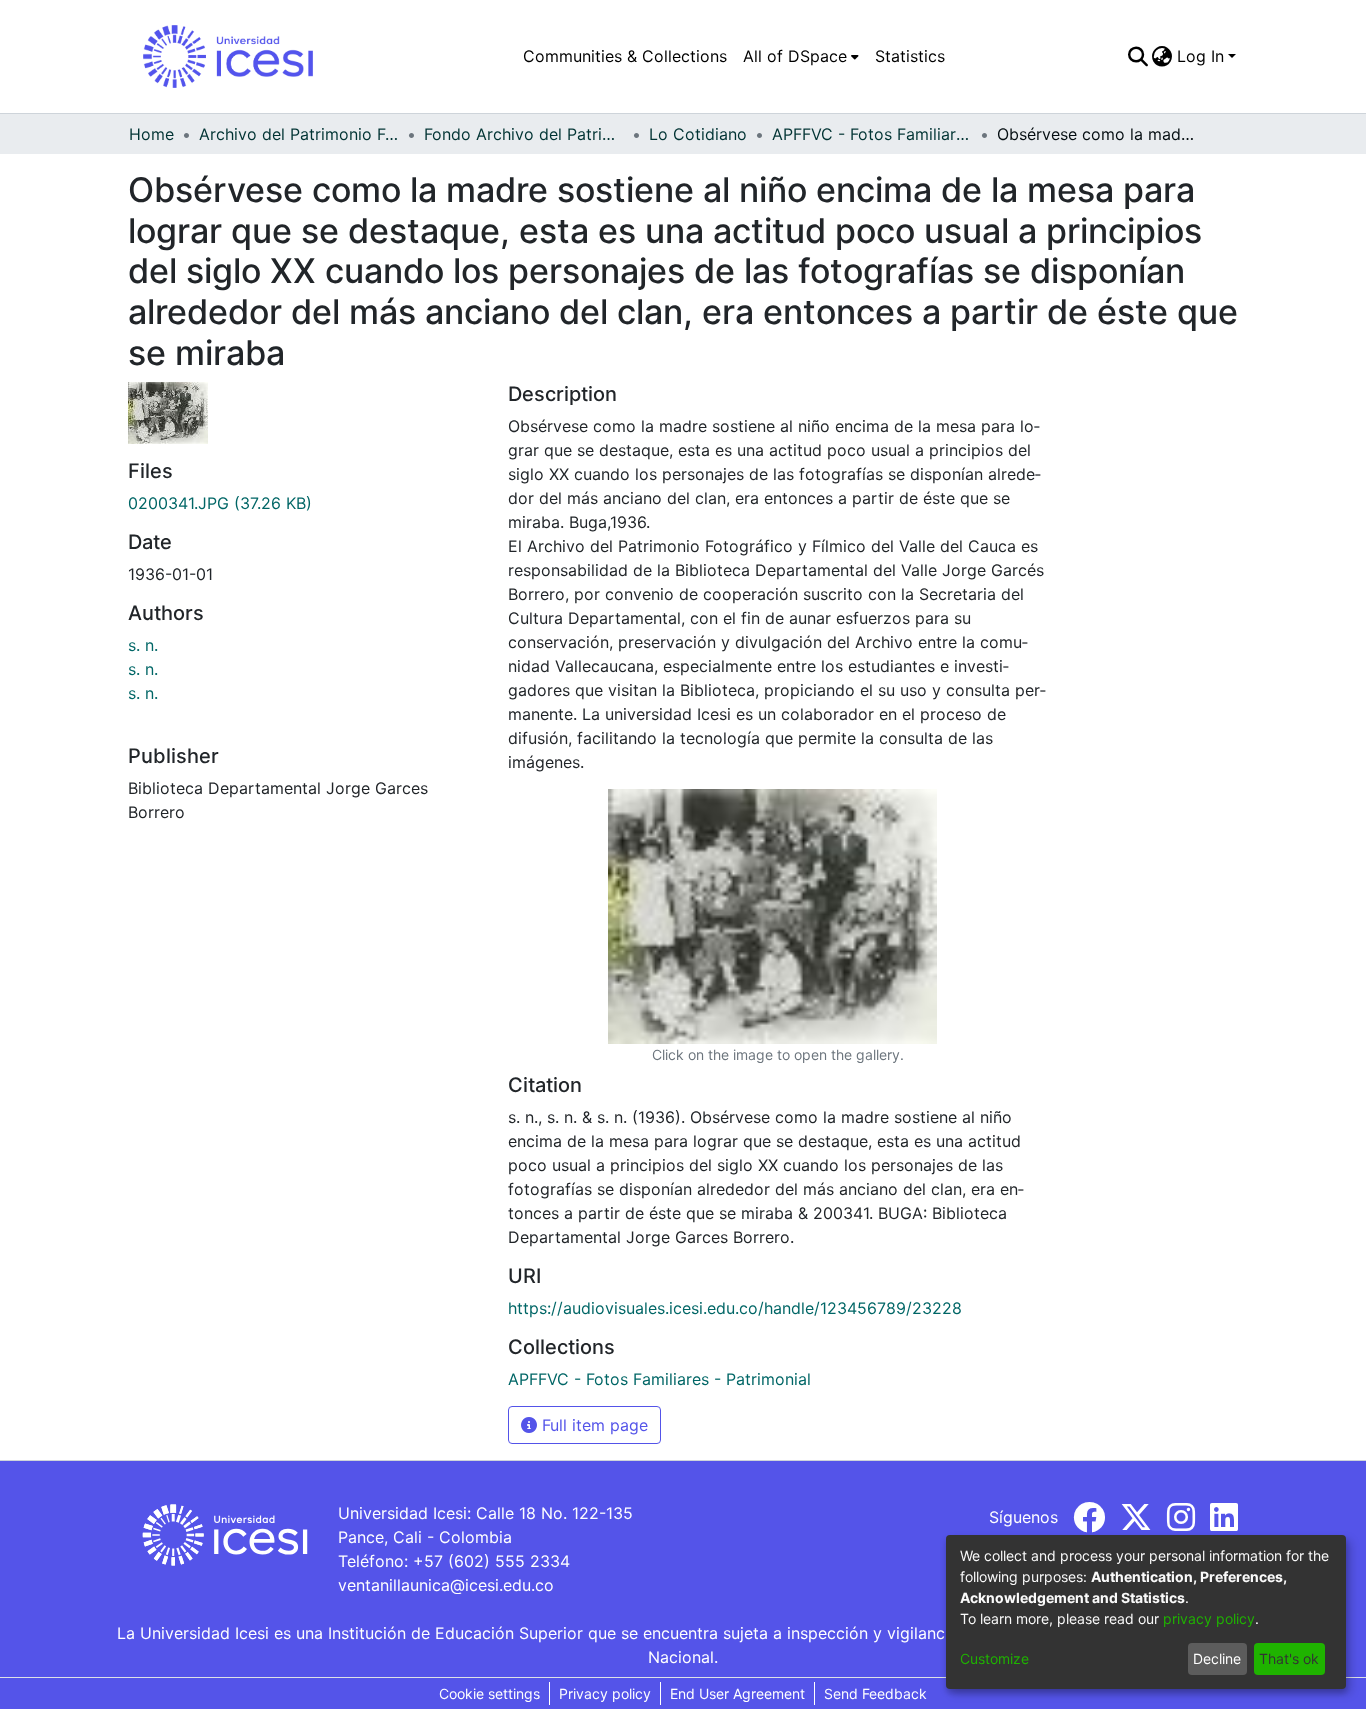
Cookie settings (489, 1693)
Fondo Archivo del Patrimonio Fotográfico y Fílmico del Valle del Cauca (524, 134)
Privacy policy (605, 1693)
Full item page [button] (592, 1425)
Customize (994, 1658)
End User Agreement (737, 1693)
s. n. (143, 645)
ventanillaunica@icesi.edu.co (446, 1585)
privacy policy (1209, 1618)
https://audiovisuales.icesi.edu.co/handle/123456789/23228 (735, 1308)
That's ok (1289, 1658)
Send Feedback (875, 1693)
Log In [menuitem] (1200, 56)
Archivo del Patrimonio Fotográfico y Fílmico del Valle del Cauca (299, 134)
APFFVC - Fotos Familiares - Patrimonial (872, 134)
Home (151, 134)
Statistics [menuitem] (910, 56)
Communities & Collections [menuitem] (625, 56)
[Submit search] (1137, 56)
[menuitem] (801, 56)
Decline (1217, 1658)
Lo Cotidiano (698, 134)
